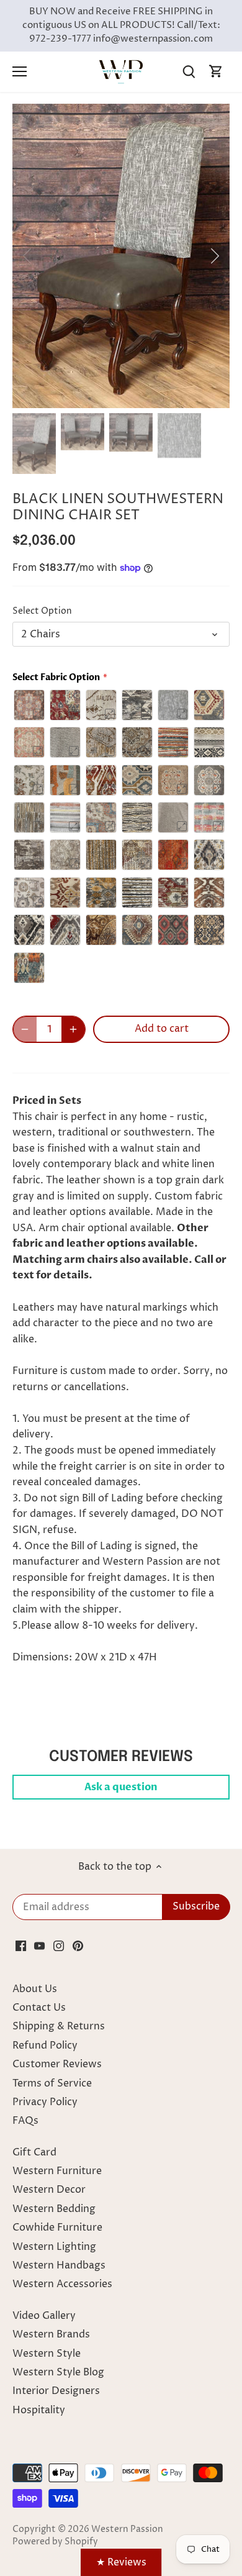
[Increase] (73, 1029)
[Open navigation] (20, 71)
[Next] (214, 256)
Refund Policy (45, 2046)
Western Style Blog (58, 2372)
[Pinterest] (78, 1945)
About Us (35, 1989)
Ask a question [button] (121, 1787)
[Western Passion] (121, 71)
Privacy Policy (45, 2102)
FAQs (25, 2121)
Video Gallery (44, 2316)
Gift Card (34, 2152)
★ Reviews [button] (121, 2562)
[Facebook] (21, 1945)
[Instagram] (59, 1945)
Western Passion (127, 2529)
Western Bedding (54, 2209)
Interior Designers (56, 2391)
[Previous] (28, 256)
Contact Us (39, 2008)
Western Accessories (62, 2284)
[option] (121, 256)
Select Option (42, 612)
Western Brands (51, 2334)
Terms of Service (52, 2083)
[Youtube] (39, 1945)
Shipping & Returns (59, 2026)
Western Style (47, 2354)
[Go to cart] (216, 72)
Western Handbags (59, 2265)
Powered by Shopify (55, 2542)
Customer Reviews (57, 2064)
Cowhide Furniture (57, 2228)
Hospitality (39, 2410)
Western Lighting (54, 2247)
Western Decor (49, 2190)
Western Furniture (57, 2171)
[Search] (189, 72)
